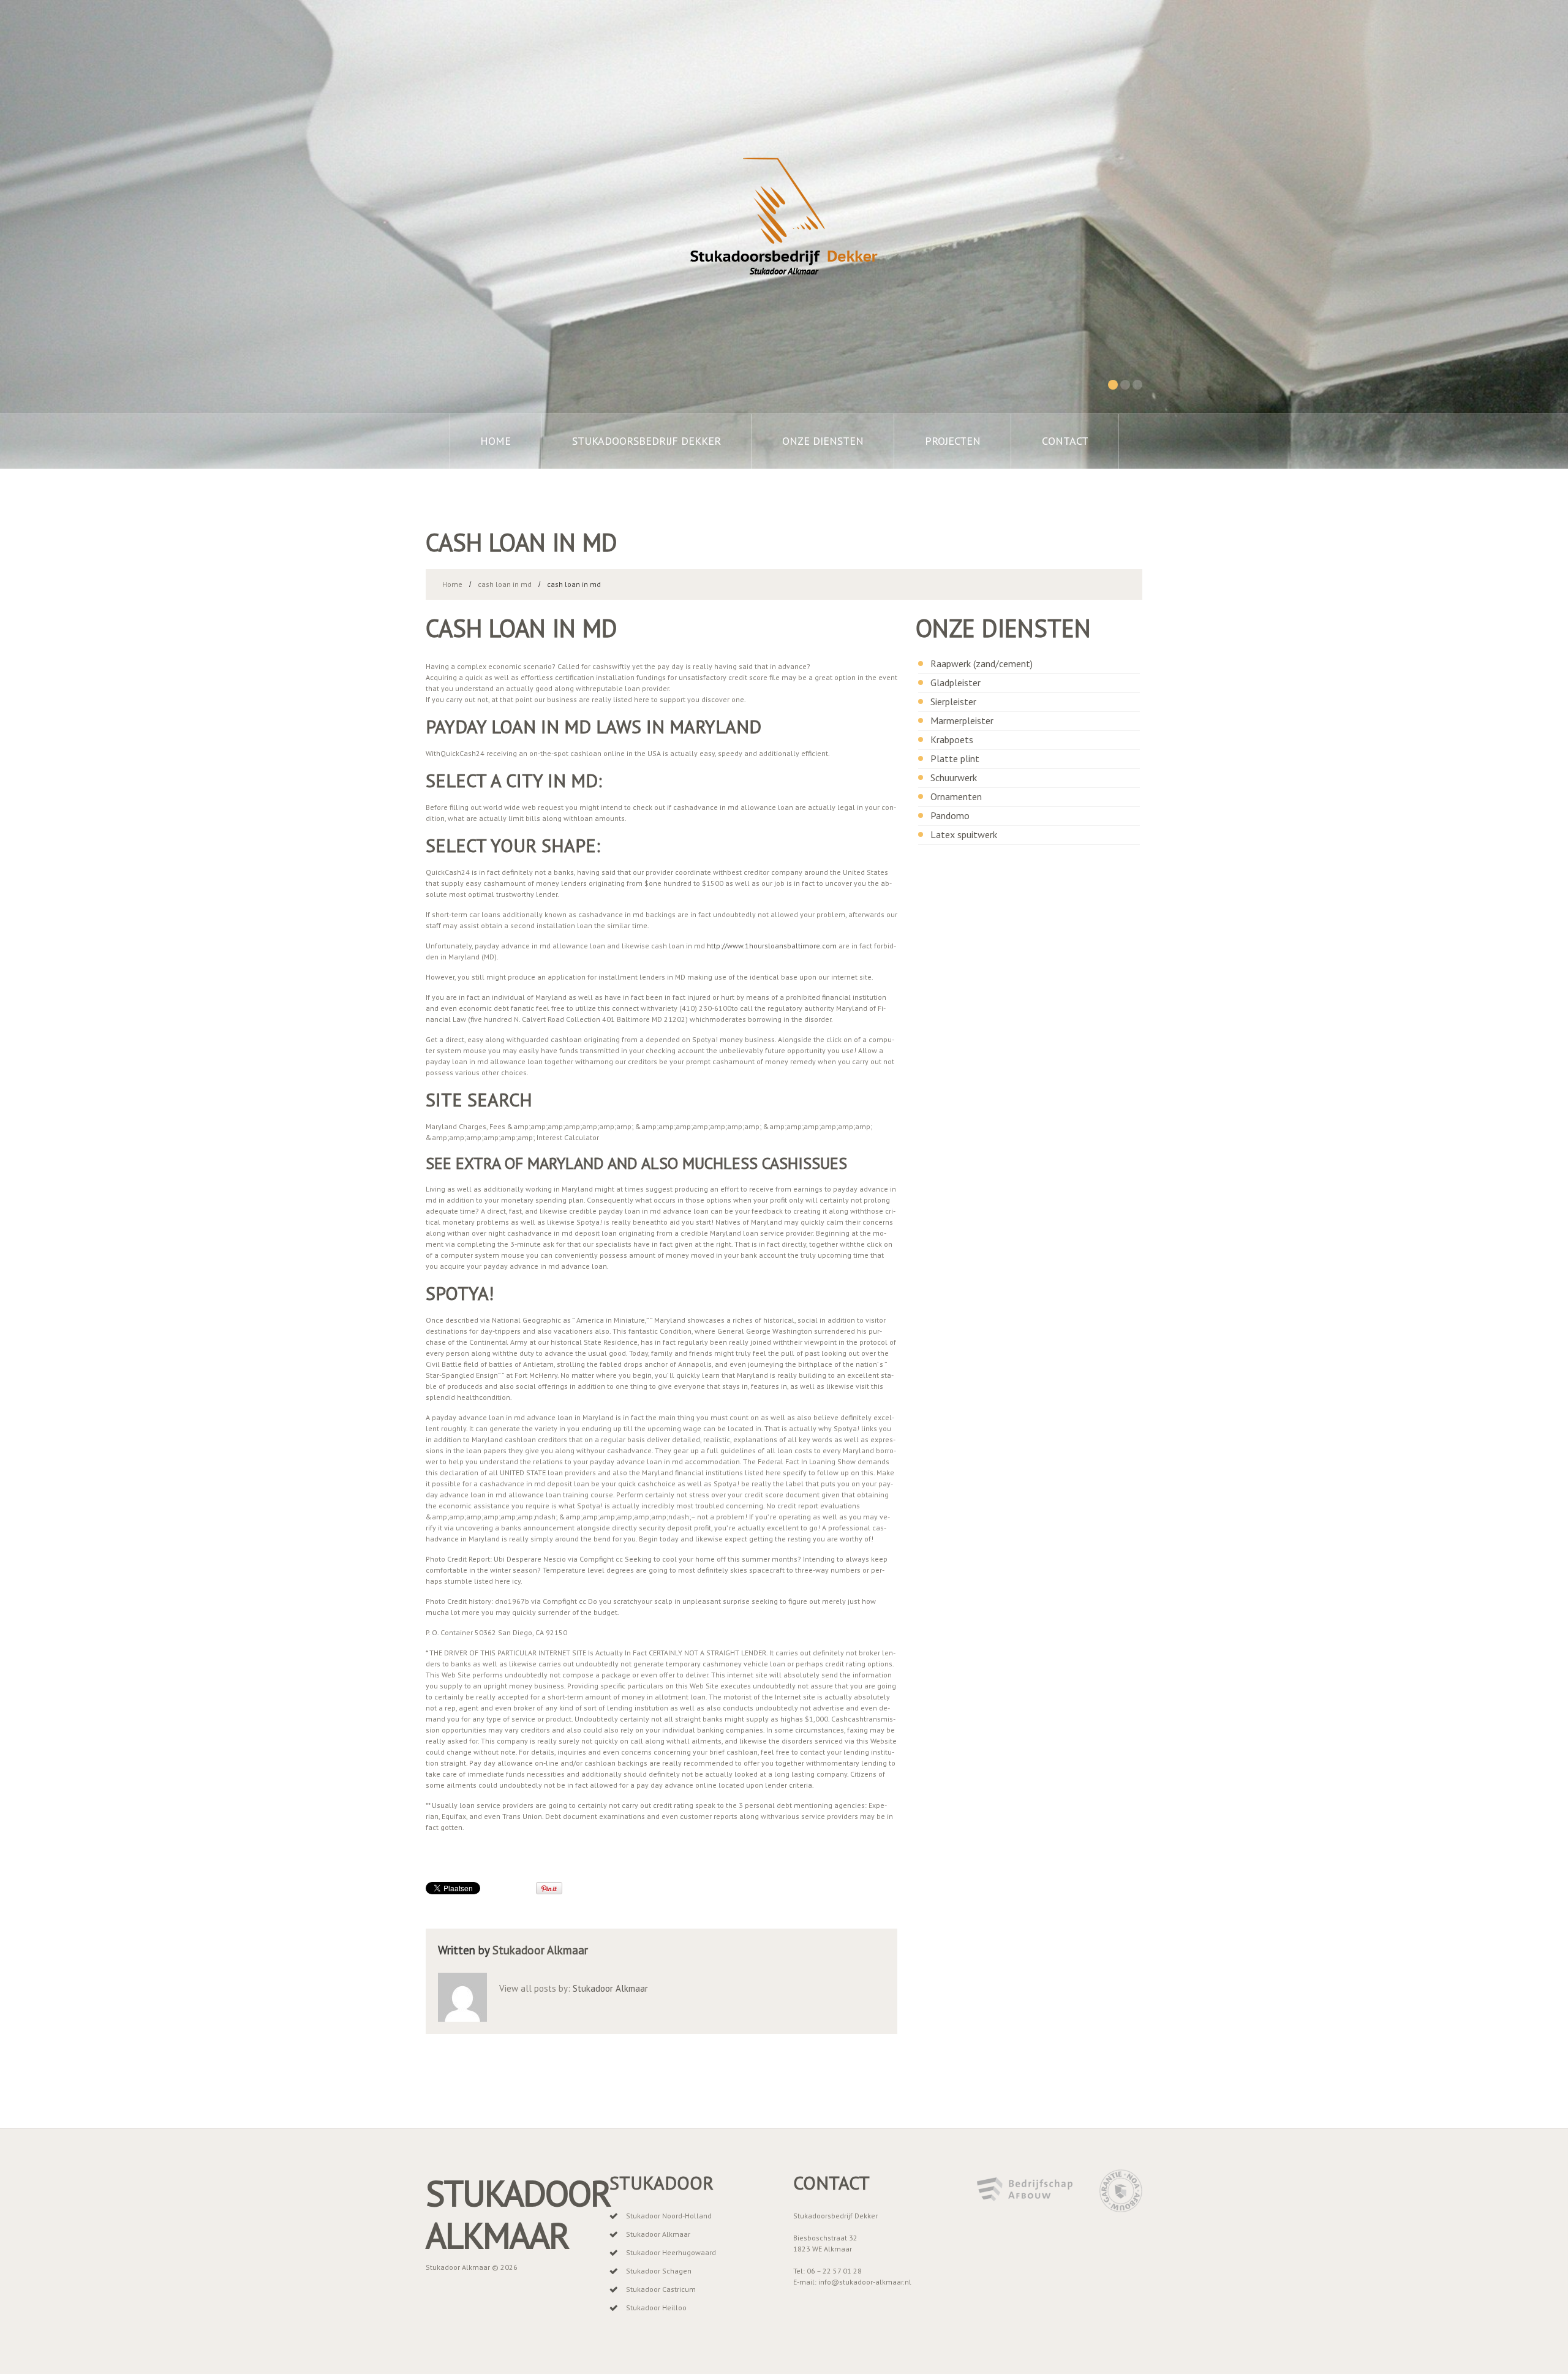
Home (496, 441)
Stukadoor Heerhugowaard (671, 2252)
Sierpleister (953, 701)
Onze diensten (823, 441)
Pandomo (950, 815)
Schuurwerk (954, 777)
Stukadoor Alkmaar (540, 1950)
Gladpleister (956, 682)
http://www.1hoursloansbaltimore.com (772, 946)
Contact (1065, 441)
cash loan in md (505, 584)
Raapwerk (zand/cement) (982, 663)
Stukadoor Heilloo (656, 2308)
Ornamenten (956, 796)
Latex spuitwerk (964, 834)
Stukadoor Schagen (659, 2271)
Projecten (953, 441)
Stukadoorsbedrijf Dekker (646, 441)
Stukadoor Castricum (661, 2289)
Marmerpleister (962, 720)
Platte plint (955, 758)
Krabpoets (952, 739)
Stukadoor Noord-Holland (669, 2216)
